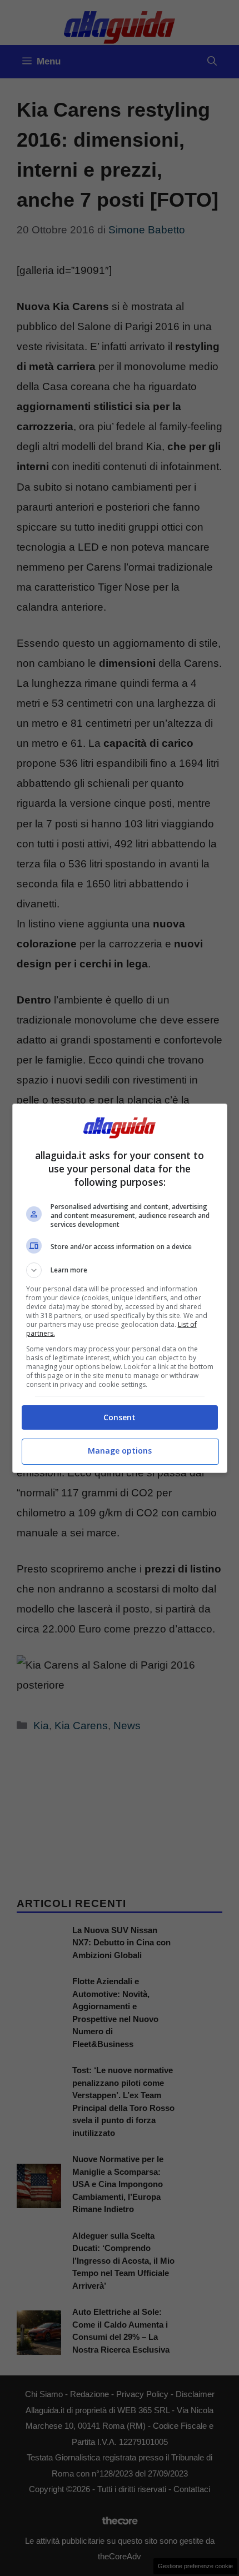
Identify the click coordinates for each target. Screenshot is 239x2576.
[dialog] (120, 1288)
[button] (120, 1270)
